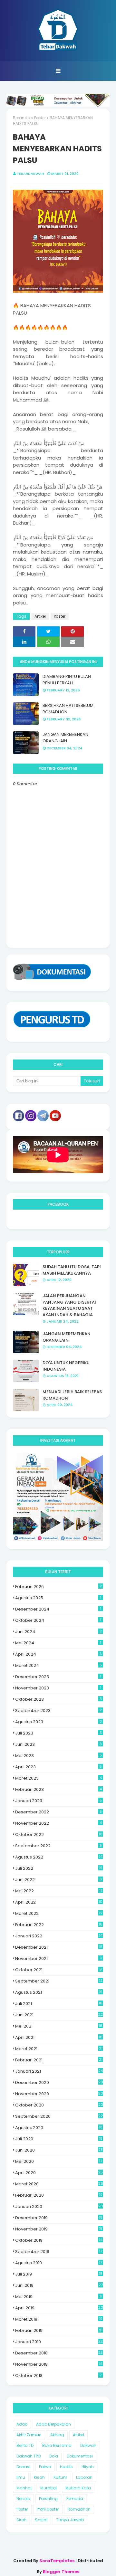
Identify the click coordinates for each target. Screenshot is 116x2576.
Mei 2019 (58, 2297)
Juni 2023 (58, 1744)
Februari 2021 (59, 2060)
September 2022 (58, 1846)
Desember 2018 (59, 2353)
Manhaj (24, 2488)
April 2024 (58, 1654)
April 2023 (58, 1767)
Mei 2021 (59, 2026)
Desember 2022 (58, 1812)
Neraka (23, 2499)
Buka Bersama (57, 2445)
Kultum (60, 2477)
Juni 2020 (59, 2150)
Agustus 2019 (59, 2263)
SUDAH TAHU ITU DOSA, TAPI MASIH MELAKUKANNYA (72, 1270)
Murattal (48, 2488)
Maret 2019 (59, 2319)
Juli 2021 (59, 2004)
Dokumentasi (80, 2456)
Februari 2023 (58, 1789)
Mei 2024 (58, 1643)
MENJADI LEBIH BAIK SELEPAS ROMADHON (72, 1395)
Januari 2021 (59, 2071)
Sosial (41, 2520)
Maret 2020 (59, 2184)
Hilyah (88, 2467)
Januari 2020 (59, 2206)
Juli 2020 (59, 2139)
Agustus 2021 (59, 1992)
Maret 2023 (58, 1778)
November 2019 (59, 2229)
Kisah (39, 2477)
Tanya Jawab (70, 2520)
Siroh (21, 2520)
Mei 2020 (59, 2161)
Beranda (22, 118)
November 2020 (59, 2094)
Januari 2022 (59, 1936)
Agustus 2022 (59, 1857)
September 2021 (59, 1981)
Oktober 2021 (58, 1970)
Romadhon (79, 2509)
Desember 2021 (59, 1947)
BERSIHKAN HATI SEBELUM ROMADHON (68, 709)
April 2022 (59, 1902)
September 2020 (59, 2116)
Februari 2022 (59, 1925)
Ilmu (21, 2477)
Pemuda (75, 2499)
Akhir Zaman (29, 2435)
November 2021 (58, 1958)
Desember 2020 (59, 2082)
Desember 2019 (59, 2218)
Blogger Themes (61, 2572)
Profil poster (48, 2509)
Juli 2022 (59, 1868)
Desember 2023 (58, 1677)
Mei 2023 (58, 1756)
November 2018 (59, 2364)
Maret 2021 (59, 2049)
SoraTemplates (57, 2561)
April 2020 (59, 2173)
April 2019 (59, 2308)
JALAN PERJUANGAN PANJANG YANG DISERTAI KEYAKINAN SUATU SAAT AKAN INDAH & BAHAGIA (69, 1305)
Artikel (40, 616)
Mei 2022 (58, 1891)
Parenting (48, 2499)
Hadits (66, 2467)
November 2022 (58, 1823)
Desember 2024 (58, 1609)
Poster (40, 118)
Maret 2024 (58, 1665)
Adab (22, 2424)
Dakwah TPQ (29, 2456)
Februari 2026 (58, 1587)
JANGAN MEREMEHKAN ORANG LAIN (65, 738)
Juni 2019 (59, 2285)
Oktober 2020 (59, 2105)
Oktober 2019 (59, 2240)
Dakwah (88, 2445)
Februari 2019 (59, 2330)
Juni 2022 (58, 1880)
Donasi (23, 2467)
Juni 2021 (59, 2015)
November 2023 (58, 1688)
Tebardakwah (30, 174)
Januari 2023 (58, 1801)
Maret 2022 (59, 1913)
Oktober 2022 (59, 1835)
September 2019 (59, 2252)
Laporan (84, 2477)
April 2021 (59, 2037)
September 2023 (58, 1711)
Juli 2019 (59, 2274)
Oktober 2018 (58, 2376)
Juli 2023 (58, 1733)
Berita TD (25, 2445)
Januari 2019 (59, 2342)
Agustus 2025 (58, 1598)
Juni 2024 (58, 1632)
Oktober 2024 (58, 1620)
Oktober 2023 (58, 1699)
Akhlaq (57, 2435)
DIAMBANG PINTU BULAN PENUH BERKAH (67, 680)
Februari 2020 (59, 2195)
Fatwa (45, 2467)
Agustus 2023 (58, 1722)
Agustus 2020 (59, 2128)
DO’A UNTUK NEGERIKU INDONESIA (66, 1366)
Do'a (54, 2456)
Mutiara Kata (78, 2488)
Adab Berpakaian (53, 2424)
